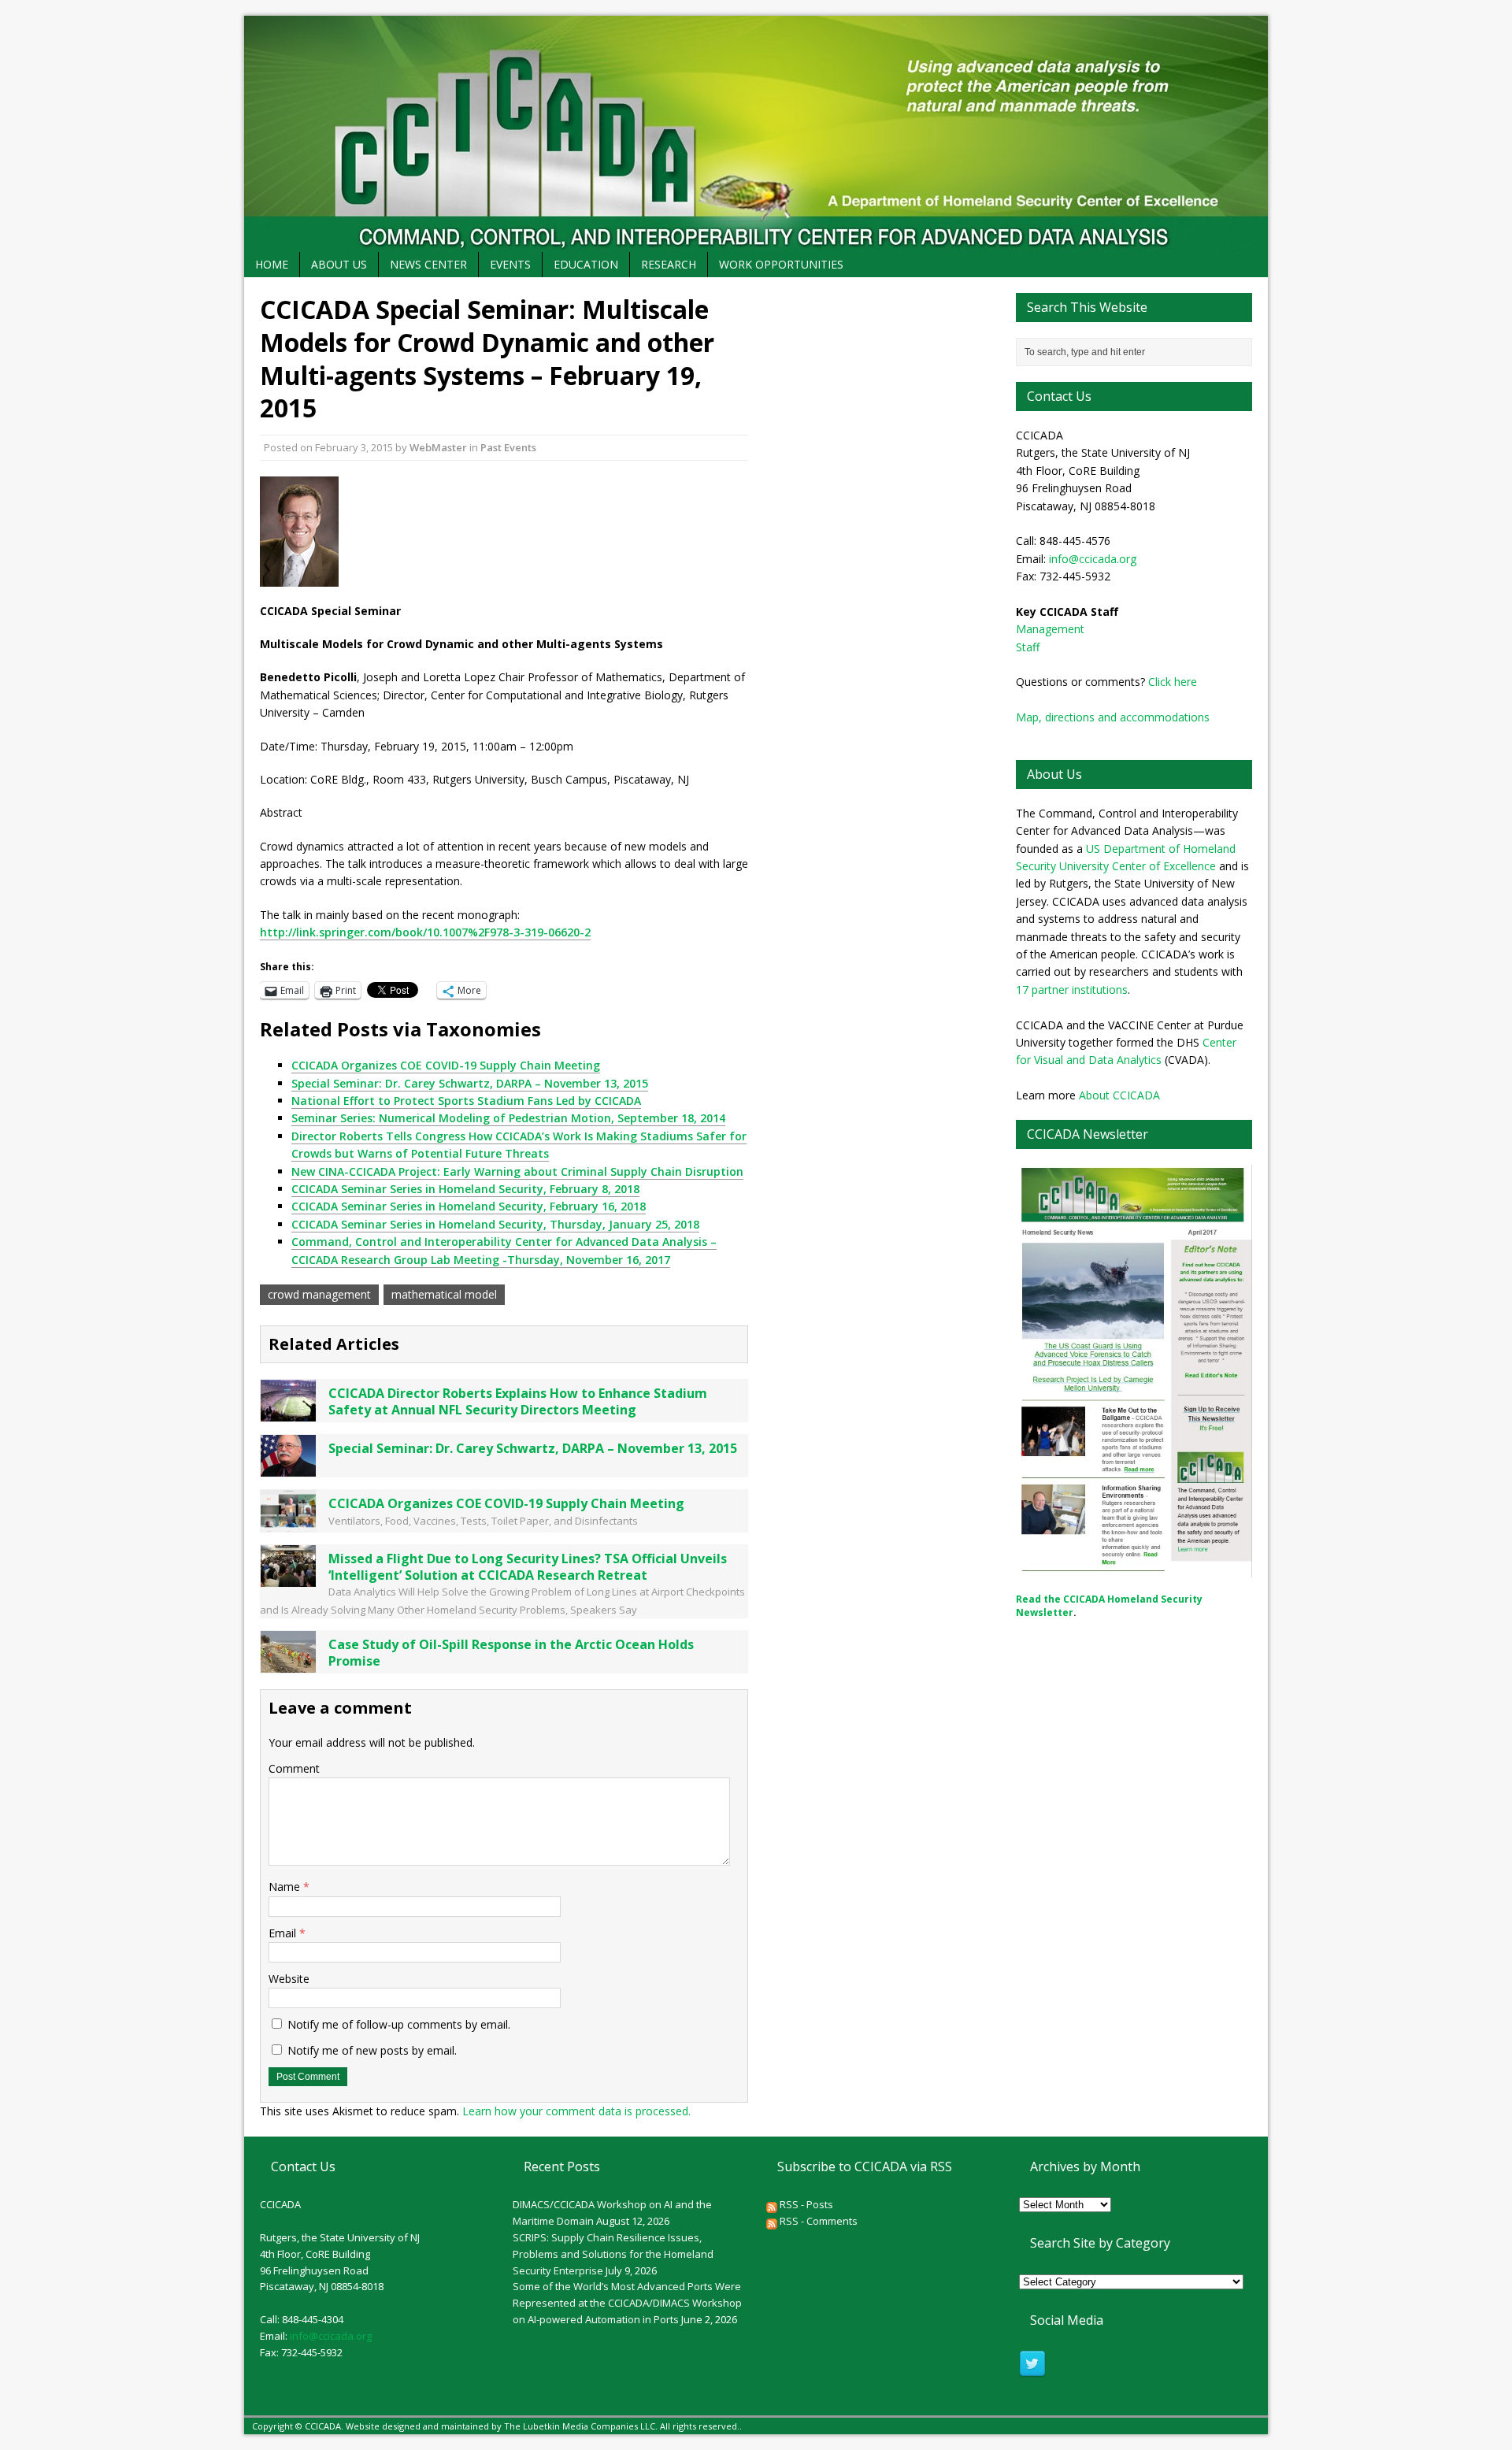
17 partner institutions (1072, 990)
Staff (1028, 647)
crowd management (319, 1294)
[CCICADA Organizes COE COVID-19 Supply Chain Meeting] (288, 1522)
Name (286, 1887)
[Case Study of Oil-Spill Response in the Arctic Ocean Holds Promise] (288, 1664)
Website (289, 1979)
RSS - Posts (805, 2204)
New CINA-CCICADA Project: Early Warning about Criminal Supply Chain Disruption (517, 1171)
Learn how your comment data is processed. (576, 2111)
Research (669, 264)
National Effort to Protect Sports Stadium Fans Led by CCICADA (466, 1101)
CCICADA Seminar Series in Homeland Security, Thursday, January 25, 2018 (495, 1224)
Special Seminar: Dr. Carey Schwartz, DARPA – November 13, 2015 (470, 1083)
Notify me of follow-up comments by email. (399, 2024)
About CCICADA (1119, 1095)
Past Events (508, 447)
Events (510, 264)
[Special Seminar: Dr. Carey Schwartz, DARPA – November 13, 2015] (288, 1467)
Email (284, 1933)
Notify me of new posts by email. (372, 2050)
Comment (294, 1768)
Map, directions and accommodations (1113, 717)
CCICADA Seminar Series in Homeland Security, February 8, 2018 (465, 1189)
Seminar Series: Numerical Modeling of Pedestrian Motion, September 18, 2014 (508, 1118)
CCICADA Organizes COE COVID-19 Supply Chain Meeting (446, 1065)
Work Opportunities (781, 264)
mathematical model (444, 1294)
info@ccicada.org (1093, 559)
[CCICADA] (756, 134)
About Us (339, 264)
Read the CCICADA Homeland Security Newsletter (1109, 1606)
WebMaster (438, 447)
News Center (428, 264)
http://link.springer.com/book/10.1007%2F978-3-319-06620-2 (425, 932)
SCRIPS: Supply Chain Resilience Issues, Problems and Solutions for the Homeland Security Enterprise (613, 2254)
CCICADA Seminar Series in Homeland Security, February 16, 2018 (469, 1206)
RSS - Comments (817, 2221)
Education (586, 264)
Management (1050, 629)
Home (272, 264)
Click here (1173, 682)
